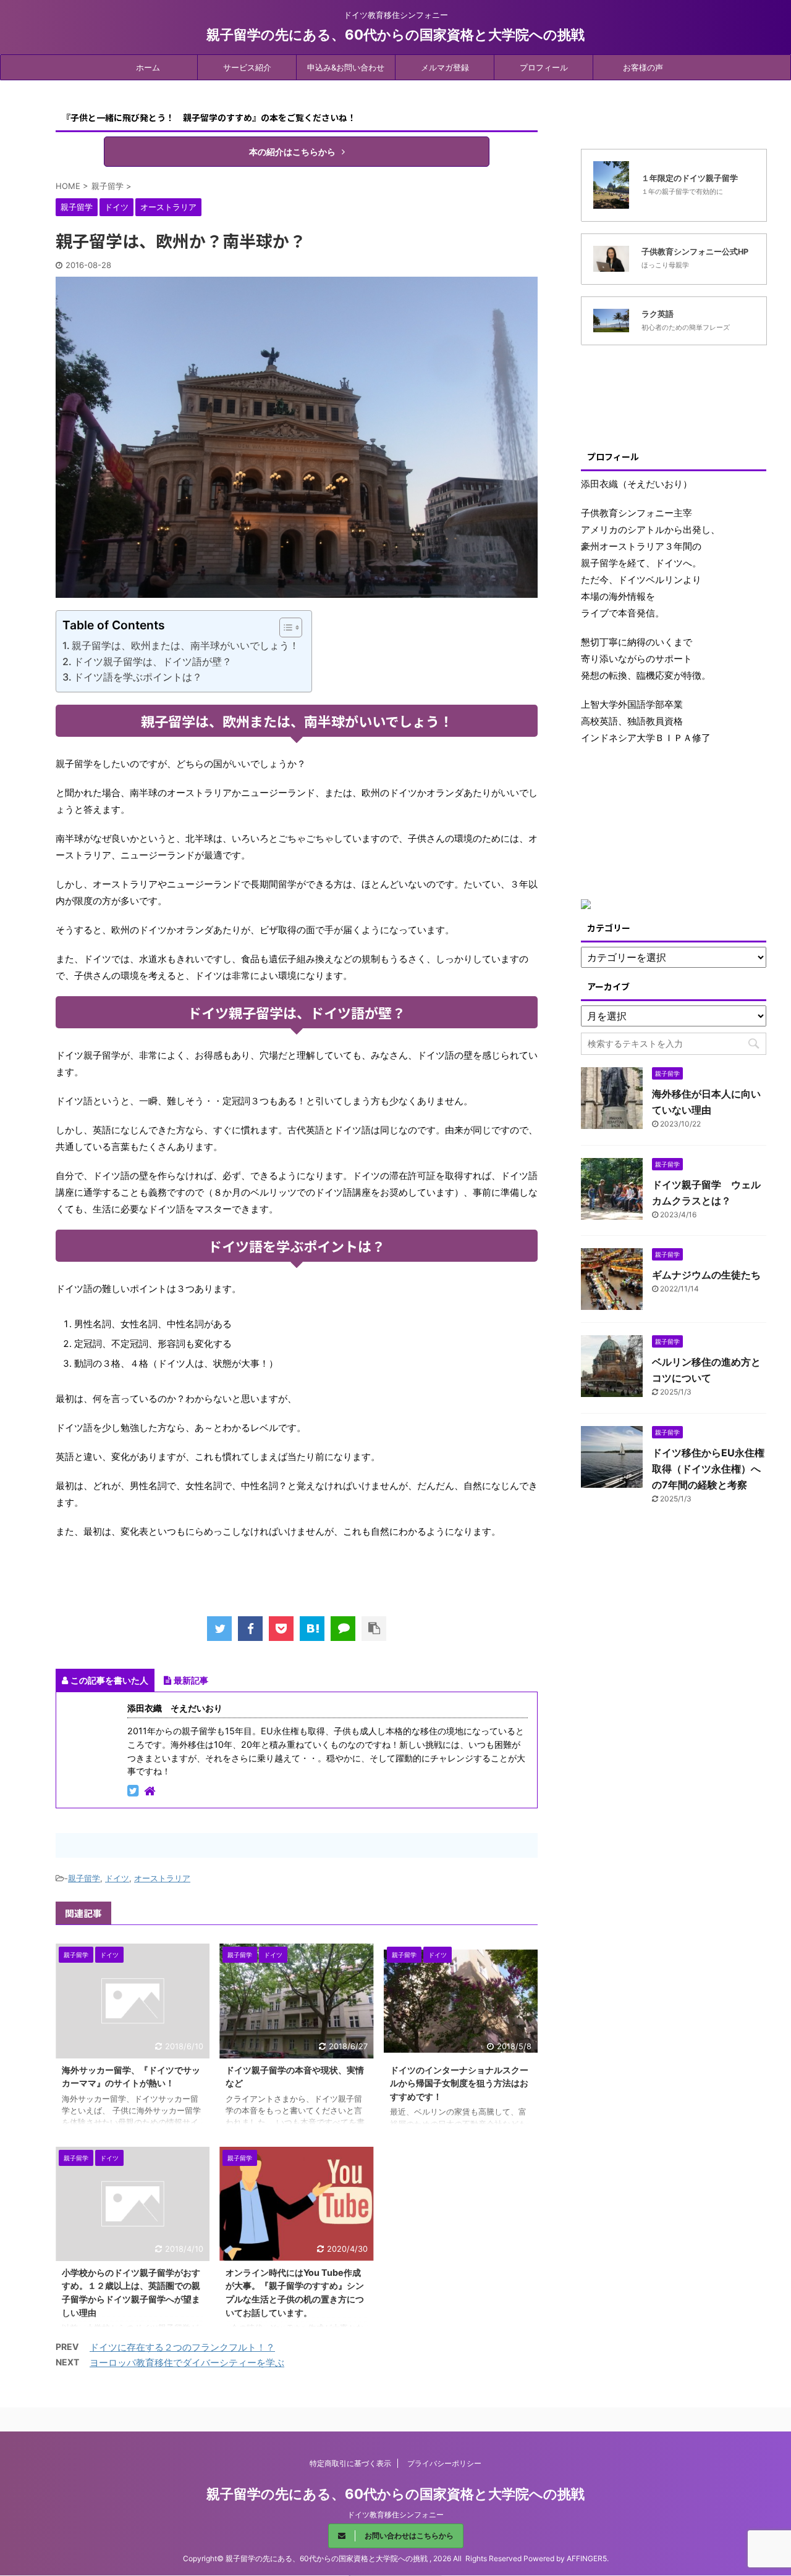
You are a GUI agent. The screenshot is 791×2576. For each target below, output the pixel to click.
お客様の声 (643, 67)
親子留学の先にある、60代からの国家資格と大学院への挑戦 (395, 35)
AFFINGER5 (587, 2558)
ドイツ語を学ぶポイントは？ (138, 677)
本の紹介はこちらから (292, 152)
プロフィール (544, 67)
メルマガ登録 (445, 67)
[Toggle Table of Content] (285, 627)
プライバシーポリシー (444, 2463)
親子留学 (84, 1878)
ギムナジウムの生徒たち (706, 1275)
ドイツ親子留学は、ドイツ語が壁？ (153, 661)
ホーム (148, 67)
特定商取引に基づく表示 (350, 2463)
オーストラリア (162, 1878)
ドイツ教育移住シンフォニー (395, 2515)
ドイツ (117, 1878)
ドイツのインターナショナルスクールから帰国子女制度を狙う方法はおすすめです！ (459, 2083)
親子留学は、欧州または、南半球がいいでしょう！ (185, 645)
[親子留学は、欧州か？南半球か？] (312, 1629)
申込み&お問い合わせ (346, 67)
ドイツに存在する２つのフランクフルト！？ (182, 2347)
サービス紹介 (247, 67)
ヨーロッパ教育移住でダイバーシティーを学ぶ (187, 2363)
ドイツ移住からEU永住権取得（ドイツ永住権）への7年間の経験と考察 (708, 1469)
